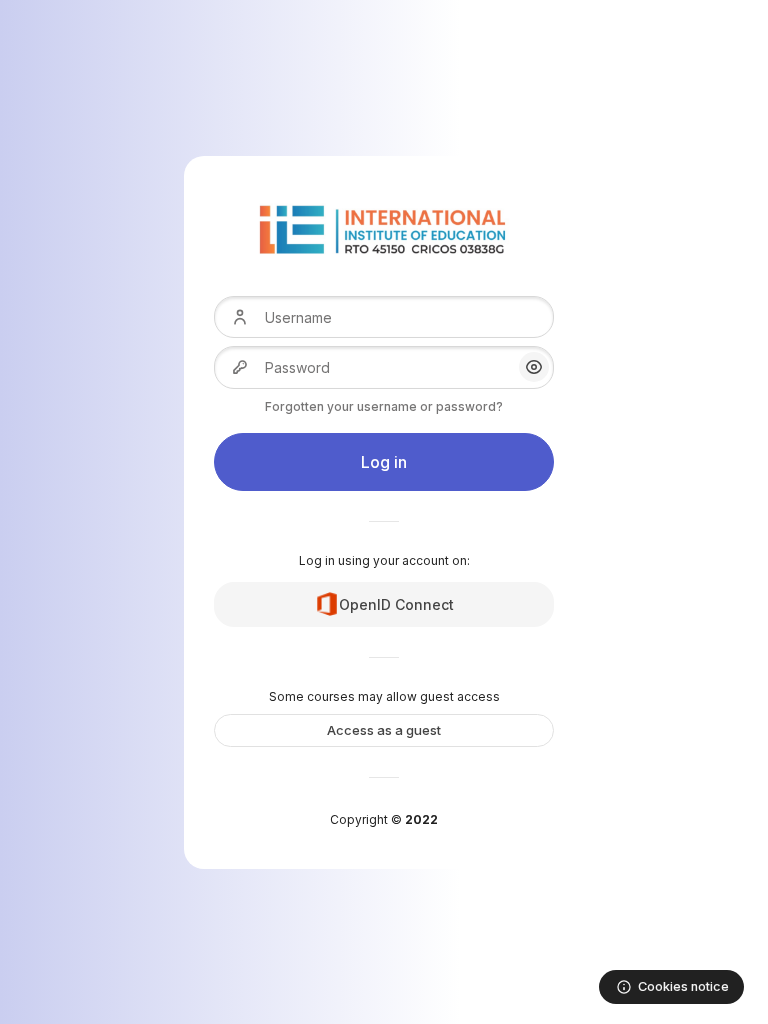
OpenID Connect (396, 604)
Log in (384, 462)
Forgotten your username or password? (384, 406)
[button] (534, 367)
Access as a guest (384, 730)
